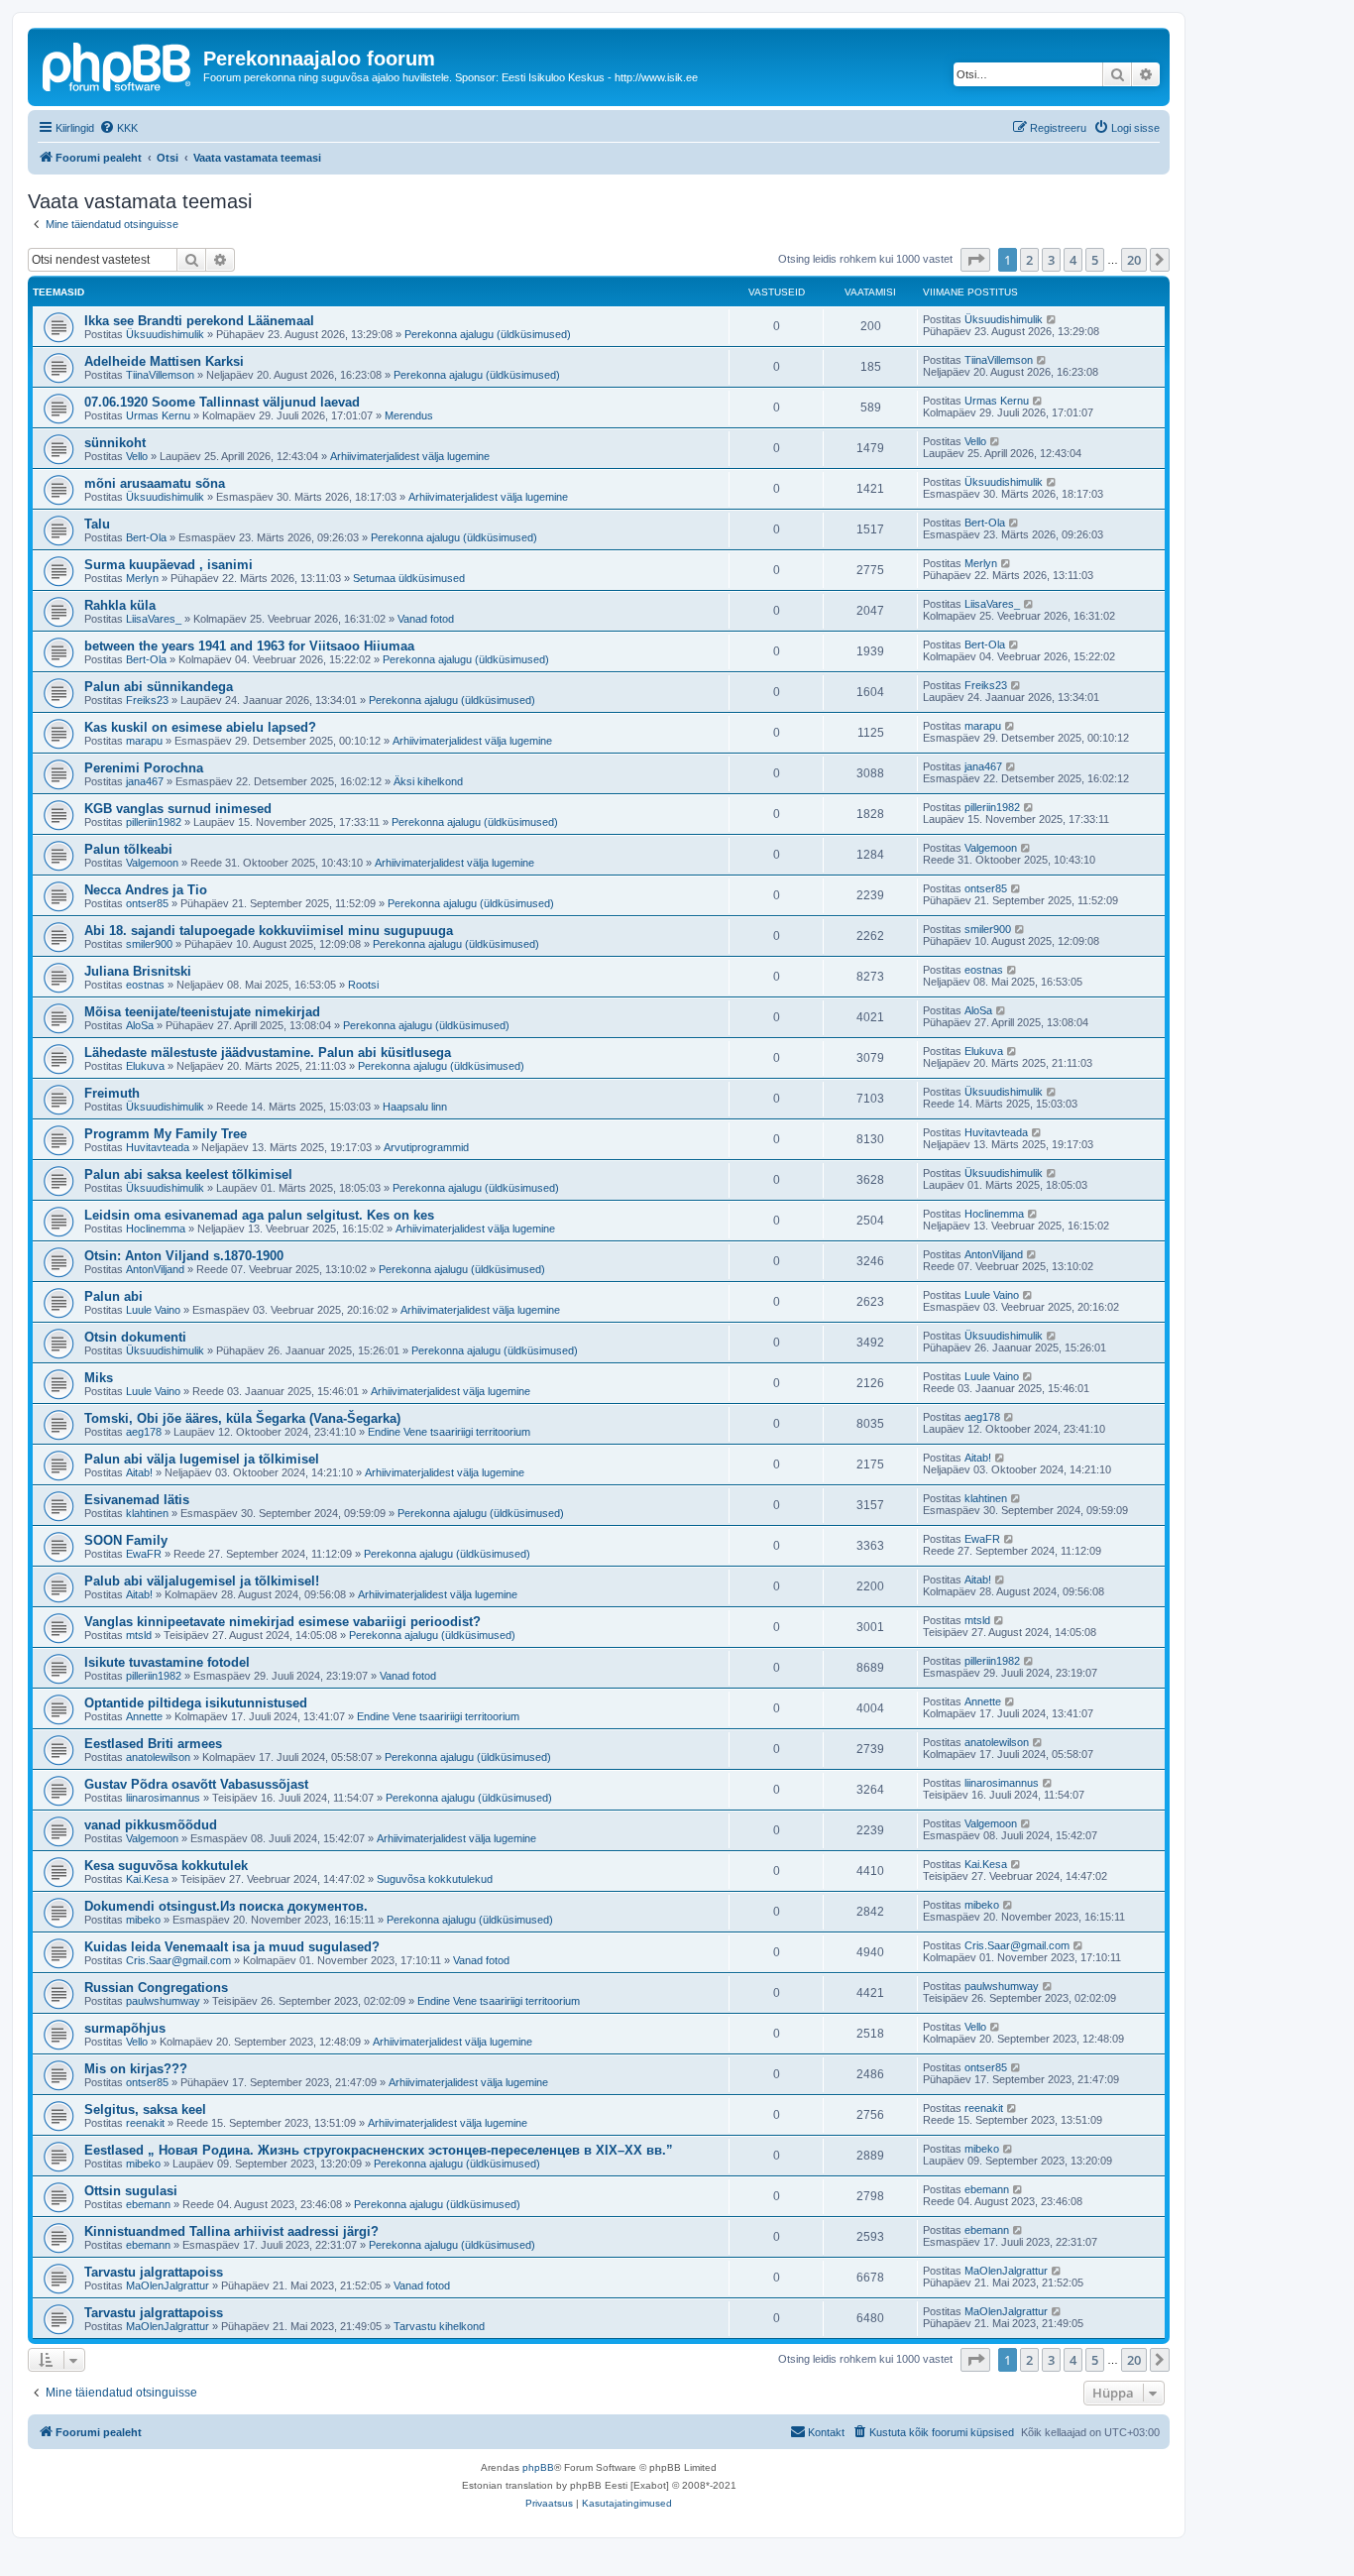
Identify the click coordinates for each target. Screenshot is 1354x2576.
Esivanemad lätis (137, 1500)
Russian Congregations (156, 1988)
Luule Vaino (153, 1310)
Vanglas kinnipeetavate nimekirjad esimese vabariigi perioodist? (282, 1622)
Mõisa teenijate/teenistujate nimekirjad (202, 1012)
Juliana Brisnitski (138, 971)
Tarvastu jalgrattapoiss (154, 2272)
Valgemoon (152, 863)
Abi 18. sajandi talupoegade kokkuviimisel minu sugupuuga (269, 931)
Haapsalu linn (415, 1107)
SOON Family (126, 1540)
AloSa (140, 1025)
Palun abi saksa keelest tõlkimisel (188, 1174)
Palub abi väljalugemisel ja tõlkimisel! (202, 1581)
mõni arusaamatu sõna (155, 483)
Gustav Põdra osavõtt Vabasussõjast (196, 1784)
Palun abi (113, 1296)
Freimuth (112, 1093)
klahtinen (147, 1513)
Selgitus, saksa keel (145, 2109)
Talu (97, 524)
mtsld (139, 1635)
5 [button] (1095, 260)
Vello (137, 456)
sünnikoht (115, 443)
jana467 (145, 781)
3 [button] (1051, 260)
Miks (99, 1378)
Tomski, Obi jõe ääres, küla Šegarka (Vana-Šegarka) (242, 1418)
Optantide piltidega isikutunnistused (196, 1703)
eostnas (145, 985)
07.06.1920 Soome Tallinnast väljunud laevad (222, 402)
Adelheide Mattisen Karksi (164, 361)
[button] (975, 260)
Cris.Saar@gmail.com (178, 1960)
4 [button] (1073, 260)
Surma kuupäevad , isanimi (169, 565)
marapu (144, 741)
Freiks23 (147, 700)
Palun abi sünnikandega (159, 687)
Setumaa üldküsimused (409, 578)
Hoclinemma (156, 1229)
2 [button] (1029, 260)
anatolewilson (158, 1757)
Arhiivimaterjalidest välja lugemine (410, 456)
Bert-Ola (146, 537)
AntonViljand (155, 1269)
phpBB (538, 2467)
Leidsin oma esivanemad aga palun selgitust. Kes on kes (259, 1215)
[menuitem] (118, 128)
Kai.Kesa (147, 1879)
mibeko (143, 1920)
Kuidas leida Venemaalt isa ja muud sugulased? (232, 1947)
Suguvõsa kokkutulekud (435, 1879)
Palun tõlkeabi (128, 849)
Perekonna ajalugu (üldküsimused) (488, 334)
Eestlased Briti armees (153, 1744)
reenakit (145, 2123)
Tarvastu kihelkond (439, 2326)
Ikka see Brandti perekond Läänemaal (199, 321)
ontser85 (147, 903)
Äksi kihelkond (428, 781)
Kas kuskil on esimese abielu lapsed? (200, 727)
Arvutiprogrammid (426, 1147)
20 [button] (1134, 260)
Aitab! (139, 1472)
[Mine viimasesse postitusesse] (1052, 319)
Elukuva (145, 1066)
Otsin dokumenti (135, 1337)
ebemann (148, 2204)
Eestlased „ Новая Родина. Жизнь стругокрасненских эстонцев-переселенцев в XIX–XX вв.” (379, 2150)
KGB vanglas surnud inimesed (178, 809)
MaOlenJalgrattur (168, 2285)
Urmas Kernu (158, 415)
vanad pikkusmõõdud (151, 1825)
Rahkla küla (120, 605)
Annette (144, 1716)
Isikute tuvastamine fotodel (167, 1662)
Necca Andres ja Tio (146, 890)
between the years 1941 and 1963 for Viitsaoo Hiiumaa (249, 646)
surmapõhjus (125, 2028)
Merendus (409, 415)
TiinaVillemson (160, 375)
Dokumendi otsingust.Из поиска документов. (226, 1906)
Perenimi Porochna (144, 768)
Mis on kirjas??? (136, 2069)
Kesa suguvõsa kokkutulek (166, 1866)
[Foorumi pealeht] (118, 64)
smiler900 (149, 944)
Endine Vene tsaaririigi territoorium (449, 1432)
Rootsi (363, 985)
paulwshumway (163, 2001)
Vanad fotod (426, 619)
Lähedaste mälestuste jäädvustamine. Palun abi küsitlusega (268, 1053)
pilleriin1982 (154, 822)
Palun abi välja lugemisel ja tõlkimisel (202, 1459)
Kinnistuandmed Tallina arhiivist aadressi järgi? (231, 2231)
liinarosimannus (163, 1798)
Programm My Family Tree (166, 1134)
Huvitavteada (158, 1147)
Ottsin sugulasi (131, 2191)
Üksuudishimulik (165, 334)
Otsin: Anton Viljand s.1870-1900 (184, 1256)
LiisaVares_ (154, 619)
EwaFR (144, 1554)
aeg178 (144, 1432)
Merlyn (142, 578)
